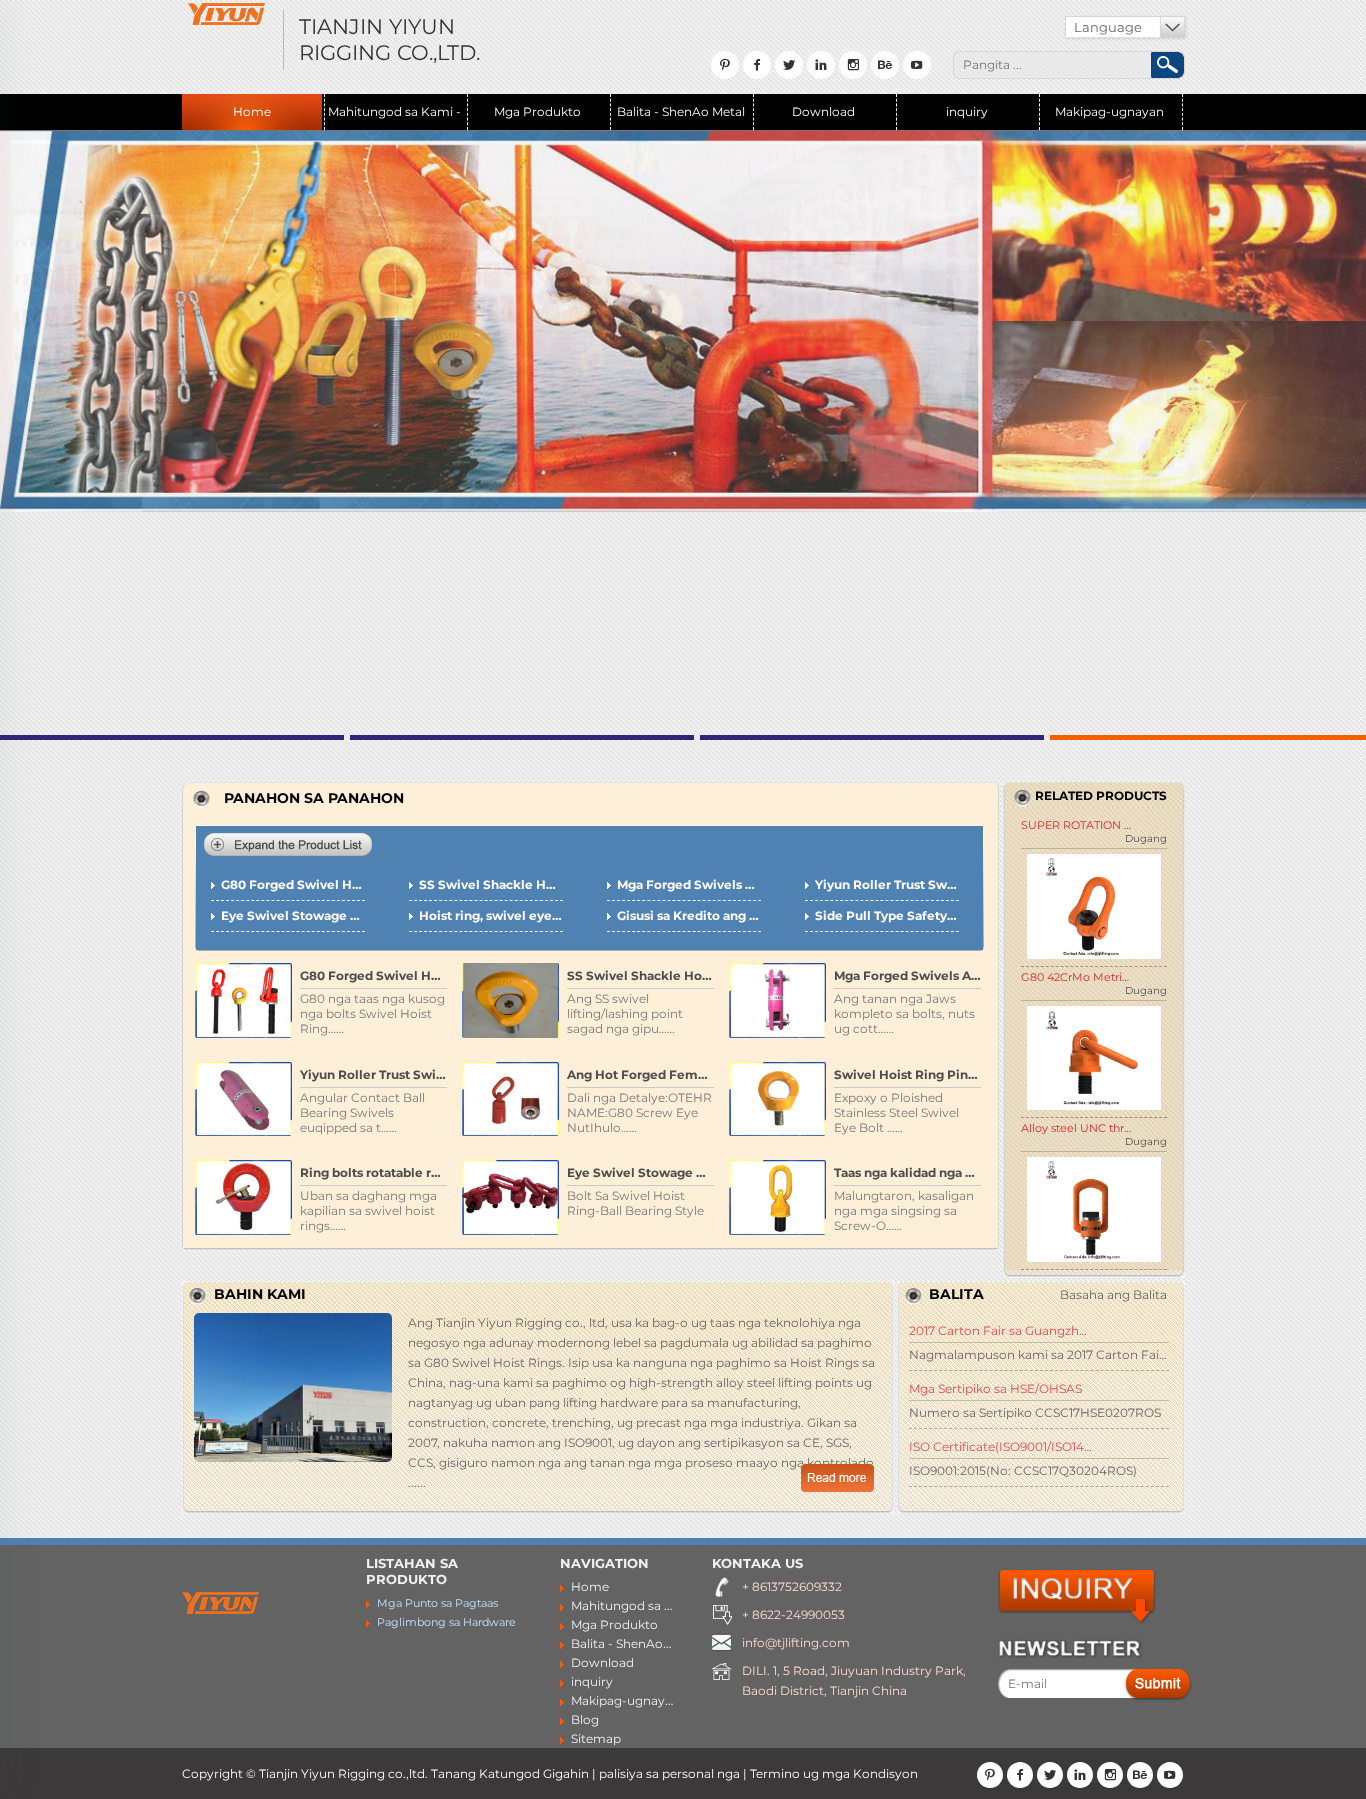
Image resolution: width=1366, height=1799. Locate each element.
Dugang (1146, 838)
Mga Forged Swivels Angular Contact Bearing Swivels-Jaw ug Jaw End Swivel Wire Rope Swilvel (689, 884)
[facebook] (1020, 1775)
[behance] (1140, 1775)
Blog (585, 1719)
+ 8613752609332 (792, 1586)
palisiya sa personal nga (669, 1773)
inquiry (967, 111)
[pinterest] (990, 1775)
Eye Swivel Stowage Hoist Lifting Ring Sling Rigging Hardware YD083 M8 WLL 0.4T (293, 915)
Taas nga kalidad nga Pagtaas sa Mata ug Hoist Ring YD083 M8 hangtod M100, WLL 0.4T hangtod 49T (907, 1172)
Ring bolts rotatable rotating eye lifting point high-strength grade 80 (373, 1172)
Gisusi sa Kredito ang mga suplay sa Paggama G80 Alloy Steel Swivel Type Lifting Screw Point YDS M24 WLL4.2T (689, 915)
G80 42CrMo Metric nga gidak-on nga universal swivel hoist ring (1076, 977)
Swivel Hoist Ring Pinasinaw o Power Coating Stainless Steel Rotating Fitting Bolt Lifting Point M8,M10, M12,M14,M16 (907, 1074)
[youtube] (1170, 1775)
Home (252, 111)
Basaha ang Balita (1113, 1294)
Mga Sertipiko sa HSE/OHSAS (995, 1388)
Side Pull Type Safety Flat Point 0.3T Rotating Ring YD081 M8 (887, 915)
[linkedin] (1080, 1775)
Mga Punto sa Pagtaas (437, 1603)
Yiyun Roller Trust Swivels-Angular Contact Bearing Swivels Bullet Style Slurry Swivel (887, 884)
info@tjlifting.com (796, 1642)
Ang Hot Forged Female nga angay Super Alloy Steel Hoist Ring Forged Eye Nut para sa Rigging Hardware (640, 1074)
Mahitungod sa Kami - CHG (394, 117)
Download (823, 111)
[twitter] (1050, 1775)
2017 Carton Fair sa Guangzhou (1001, 1330)
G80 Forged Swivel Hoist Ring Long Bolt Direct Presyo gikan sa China (293, 884)
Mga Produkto (537, 111)
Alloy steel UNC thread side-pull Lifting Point (1076, 1128)
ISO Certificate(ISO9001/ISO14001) (1001, 1446)
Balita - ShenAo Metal (681, 111)
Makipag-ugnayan (1109, 111)
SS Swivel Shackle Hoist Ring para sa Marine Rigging (491, 884)
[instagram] (1110, 1775)
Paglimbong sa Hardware (446, 1622)
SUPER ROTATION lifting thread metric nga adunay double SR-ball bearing (1076, 825)
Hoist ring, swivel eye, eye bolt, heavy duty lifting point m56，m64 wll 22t (491, 915)
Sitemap (596, 1738)
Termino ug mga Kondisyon (834, 1773)
